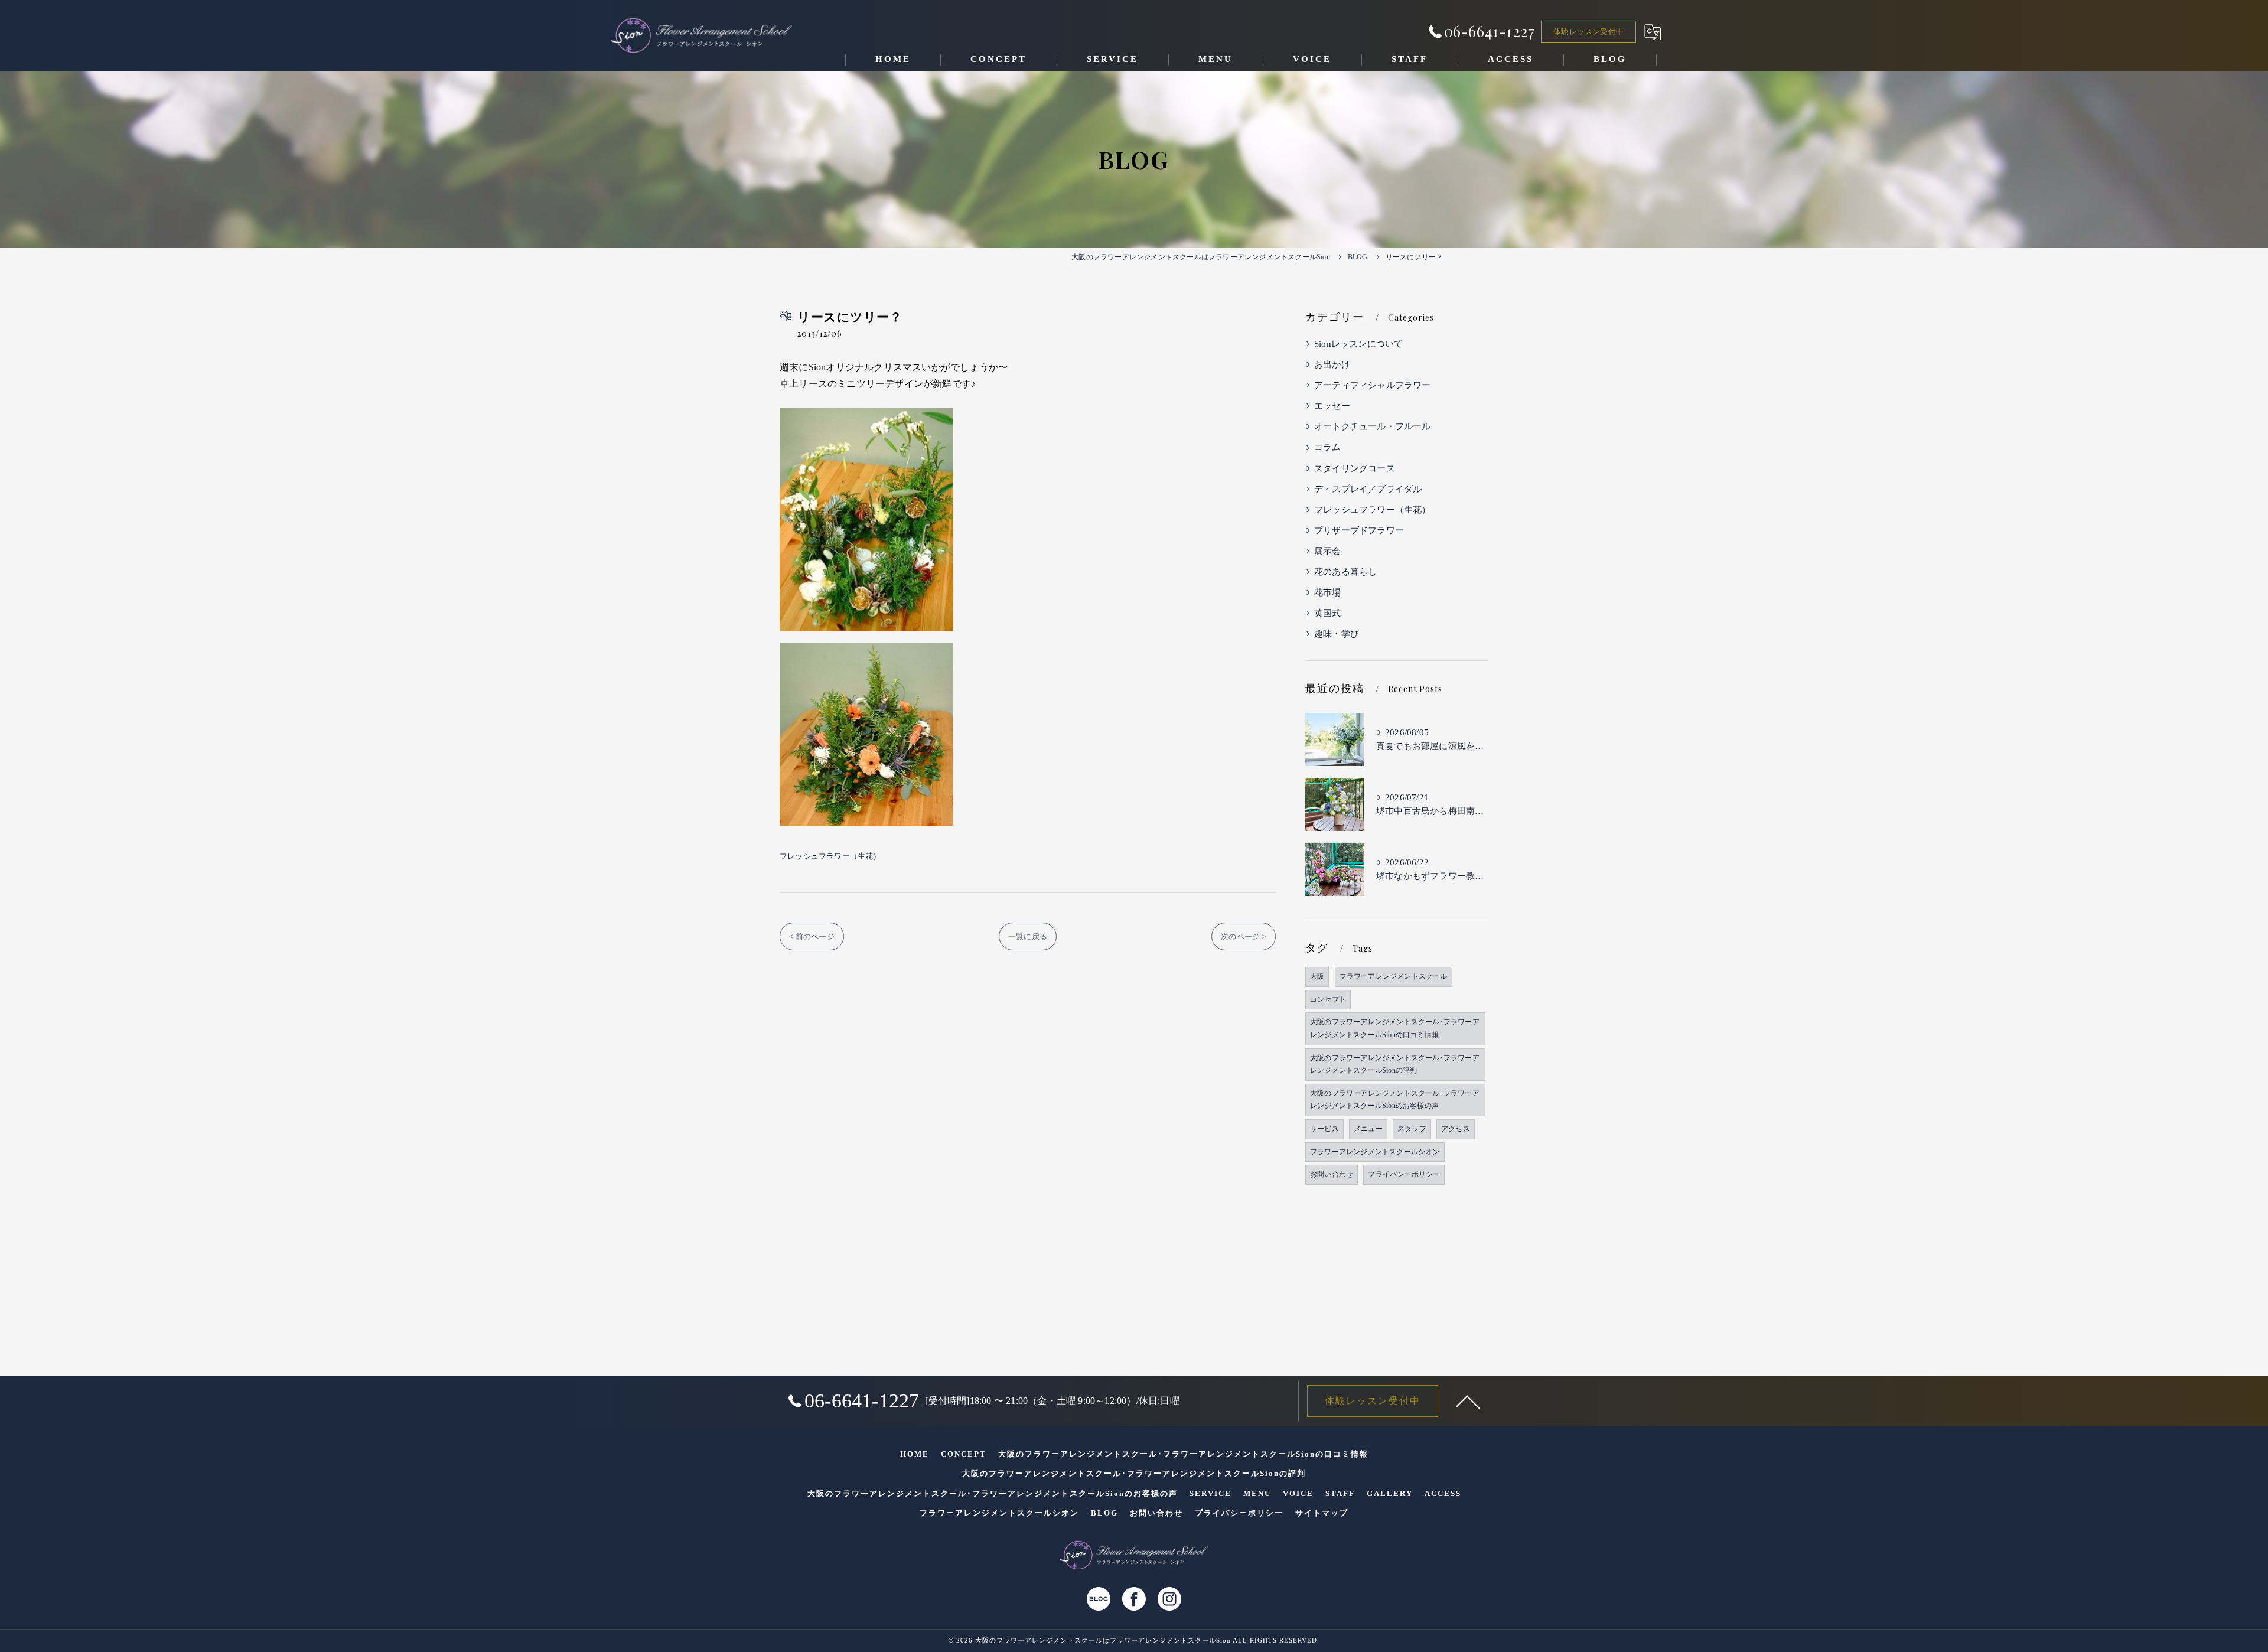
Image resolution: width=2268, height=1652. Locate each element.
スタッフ (1412, 1129)
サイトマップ (1322, 1513)
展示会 (1328, 551)
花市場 (1328, 592)
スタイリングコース (1355, 468)
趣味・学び (1337, 634)
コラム (1328, 447)
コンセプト (1328, 999)
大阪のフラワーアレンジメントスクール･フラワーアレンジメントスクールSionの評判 (1395, 1064)
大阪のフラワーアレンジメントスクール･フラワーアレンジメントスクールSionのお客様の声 (1395, 1100)
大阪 (1317, 976)
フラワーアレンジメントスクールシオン (1375, 1152)
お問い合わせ (1332, 1174)
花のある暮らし (1345, 572)
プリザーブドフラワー (1359, 530)
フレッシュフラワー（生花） (830, 856)
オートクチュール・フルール (1373, 426)
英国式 (1328, 613)
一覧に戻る (1028, 936)
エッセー (1332, 406)
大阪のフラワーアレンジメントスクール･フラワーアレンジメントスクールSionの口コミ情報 (1395, 1028)
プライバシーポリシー (1404, 1174)
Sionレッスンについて (1358, 344)
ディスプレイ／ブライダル (1368, 489)
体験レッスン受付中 (1588, 32)
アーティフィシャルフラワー (1373, 385)
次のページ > (1243, 936)
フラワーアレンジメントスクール (1394, 976)
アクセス (1456, 1129)
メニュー (1368, 1129)
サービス (1324, 1129)
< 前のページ (812, 936)
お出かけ (1332, 364)
